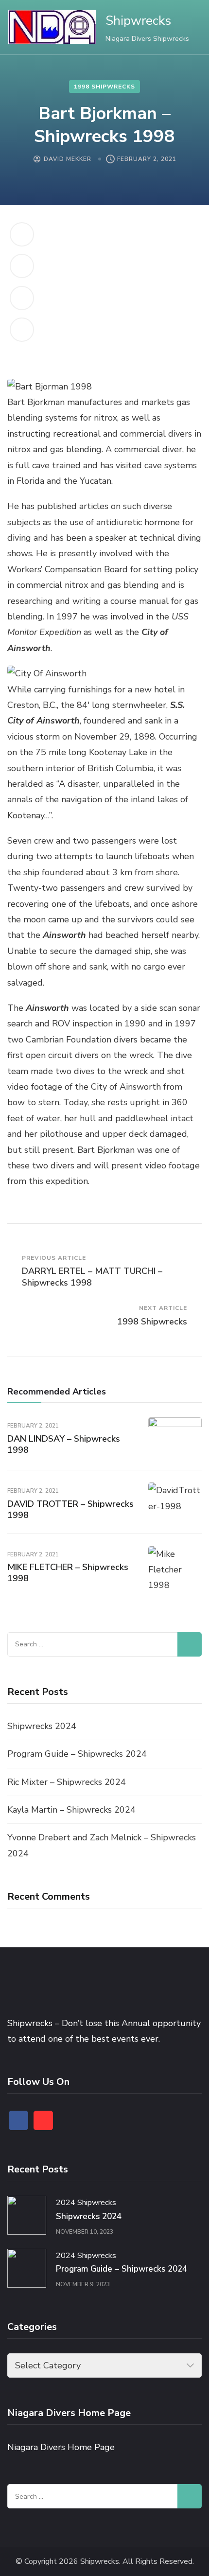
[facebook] (18, 2120)
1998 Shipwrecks (104, 87)
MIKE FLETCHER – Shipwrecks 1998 (68, 1573)
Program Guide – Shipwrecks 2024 (77, 1754)
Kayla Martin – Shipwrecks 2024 (71, 1810)
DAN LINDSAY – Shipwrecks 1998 (64, 1444)
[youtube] (43, 2120)
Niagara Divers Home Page (61, 2447)
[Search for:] (92, 1644)
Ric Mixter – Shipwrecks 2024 (67, 1782)
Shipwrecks (138, 21)
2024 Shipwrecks (86, 2203)
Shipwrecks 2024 (42, 1726)
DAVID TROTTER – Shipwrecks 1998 (70, 1509)
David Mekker (68, 159)
